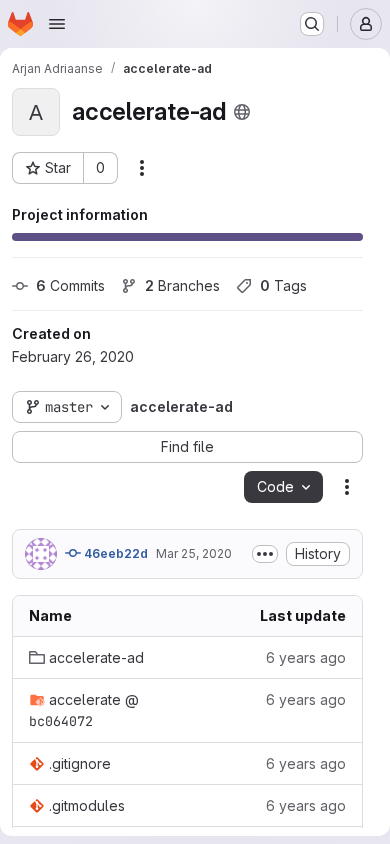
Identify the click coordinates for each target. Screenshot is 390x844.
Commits (70, 285)
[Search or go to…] (312, 24)
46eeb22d (114, 553)
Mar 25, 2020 (194, 553)
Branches (182, 285)
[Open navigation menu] (57, 24)
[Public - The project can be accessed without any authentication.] (242, 112)
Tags (283, 285)
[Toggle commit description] (265, 554)
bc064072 (61, 721)
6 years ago (306, 657)
